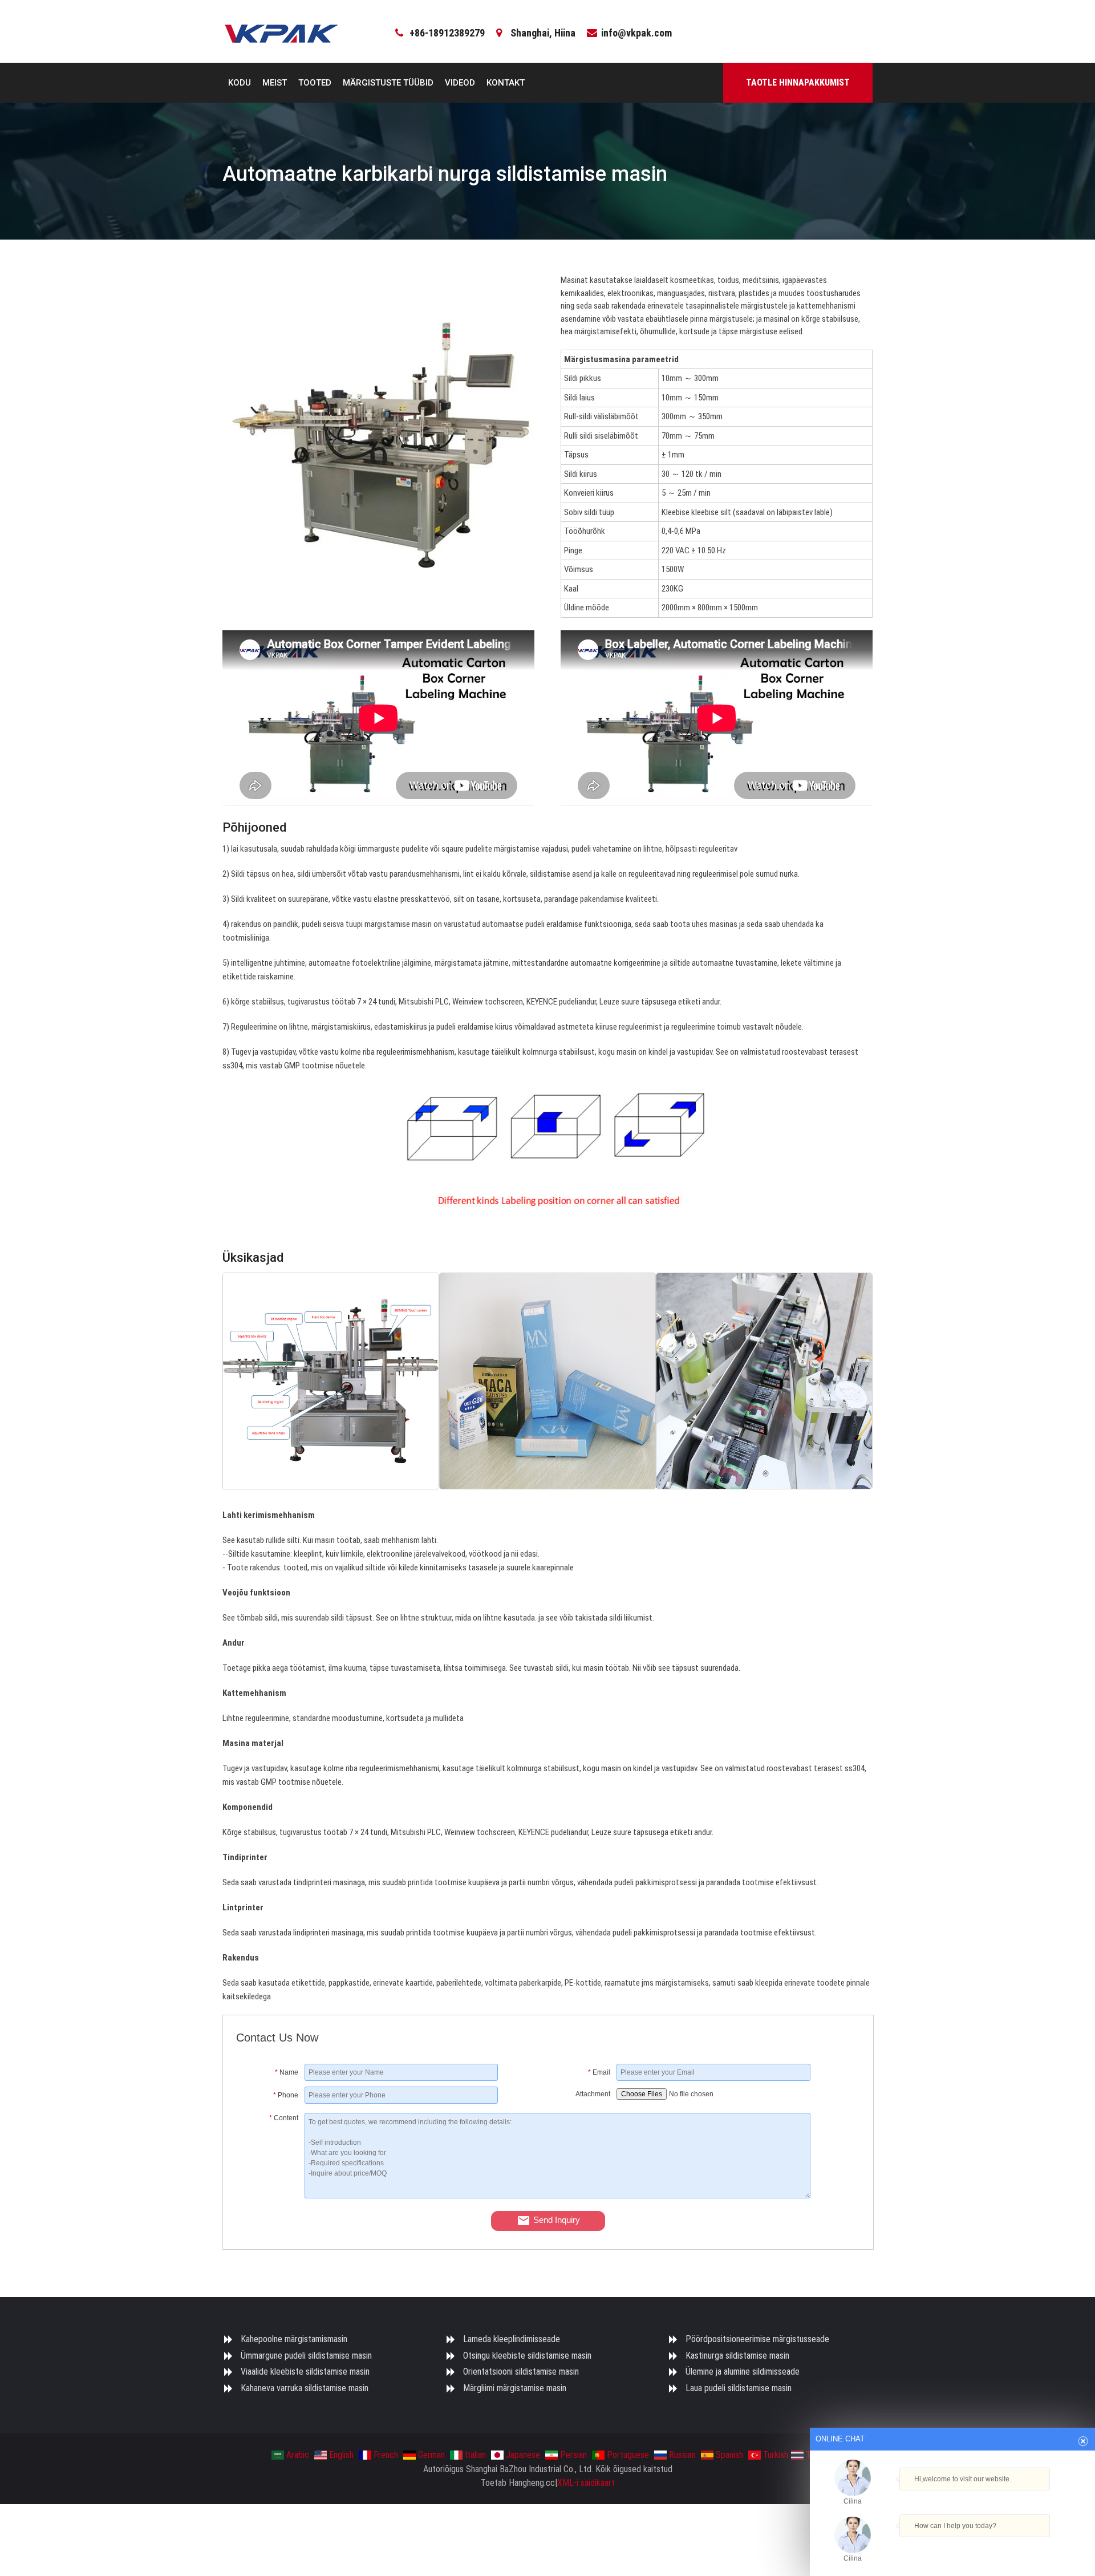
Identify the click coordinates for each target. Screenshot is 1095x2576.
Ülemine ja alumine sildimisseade (743, 2372)
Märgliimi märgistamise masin (515, 2388)
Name (287, 2072)
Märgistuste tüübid (388, 83)
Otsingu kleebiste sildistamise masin (527, 2356)
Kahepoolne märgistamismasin (294, 2339)
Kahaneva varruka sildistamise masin (305, 2388)
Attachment (593, 2094)
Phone (286, 2095)
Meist (275, 83)
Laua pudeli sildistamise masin (739, 2388)
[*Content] (270, 2196)
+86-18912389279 (447, 33)
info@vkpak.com (636, 33)
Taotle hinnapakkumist (798, 82)
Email (599, 2072)
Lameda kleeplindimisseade (512, 2339)
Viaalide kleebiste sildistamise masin (305, 2372)
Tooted (315, 83)
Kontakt (506, 83)
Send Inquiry (557, 2220)
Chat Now (952, 2543)
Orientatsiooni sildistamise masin (521, 2372)
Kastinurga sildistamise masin (737, 2356)
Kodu (240, 83)
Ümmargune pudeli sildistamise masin (306, 2356)
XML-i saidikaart (586, 2483)
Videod (460, 83)
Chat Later (1007, 2545)
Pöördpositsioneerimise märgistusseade (757, 2339)
